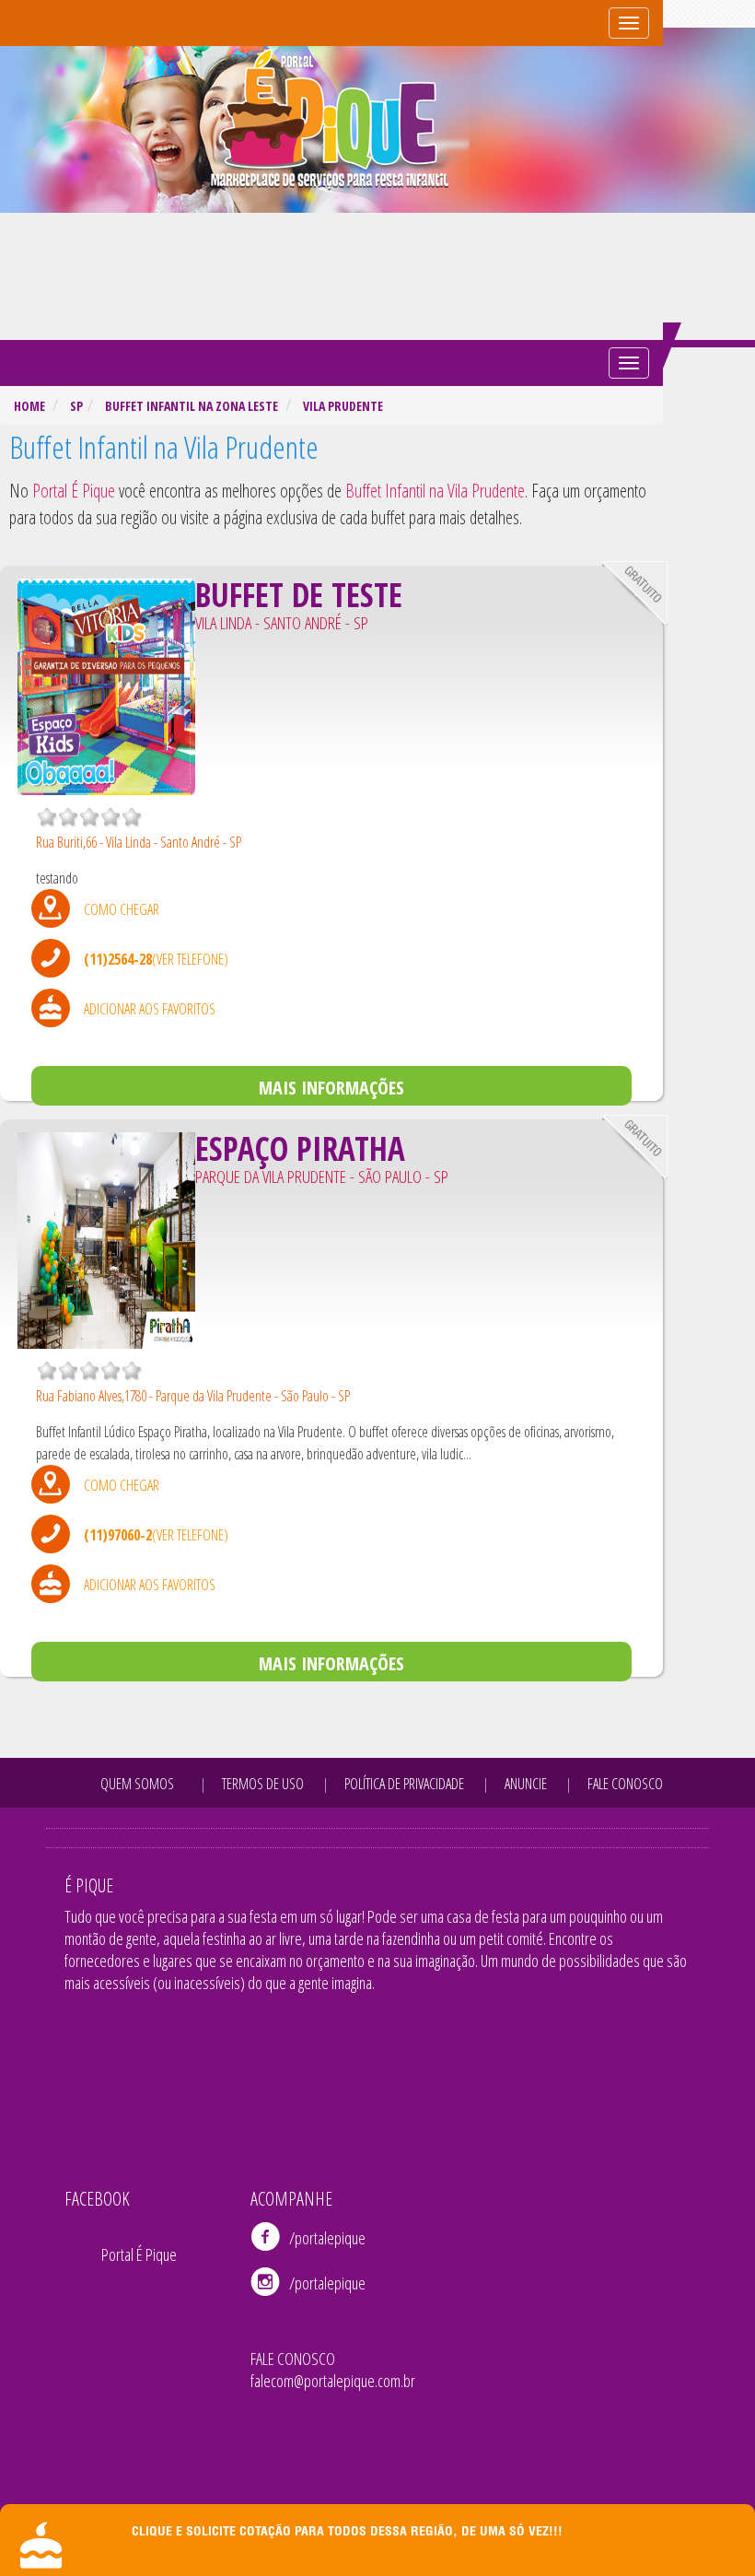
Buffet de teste (299, 595)
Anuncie (526, 1784)
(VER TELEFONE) (190, 959)
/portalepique (327, 2238)
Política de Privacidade (404, 1784)
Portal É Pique (139, 2254)
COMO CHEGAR (122, 909)
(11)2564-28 (118, 959)
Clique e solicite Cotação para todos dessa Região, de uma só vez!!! (347, 2533)
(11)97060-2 (118, 1535)
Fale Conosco (625, 1784)
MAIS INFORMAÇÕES (331, 1088)
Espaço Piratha (300, 1148)
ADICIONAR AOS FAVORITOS (150, 1009)
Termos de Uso (263, 1784)
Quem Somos (137, 1784)
